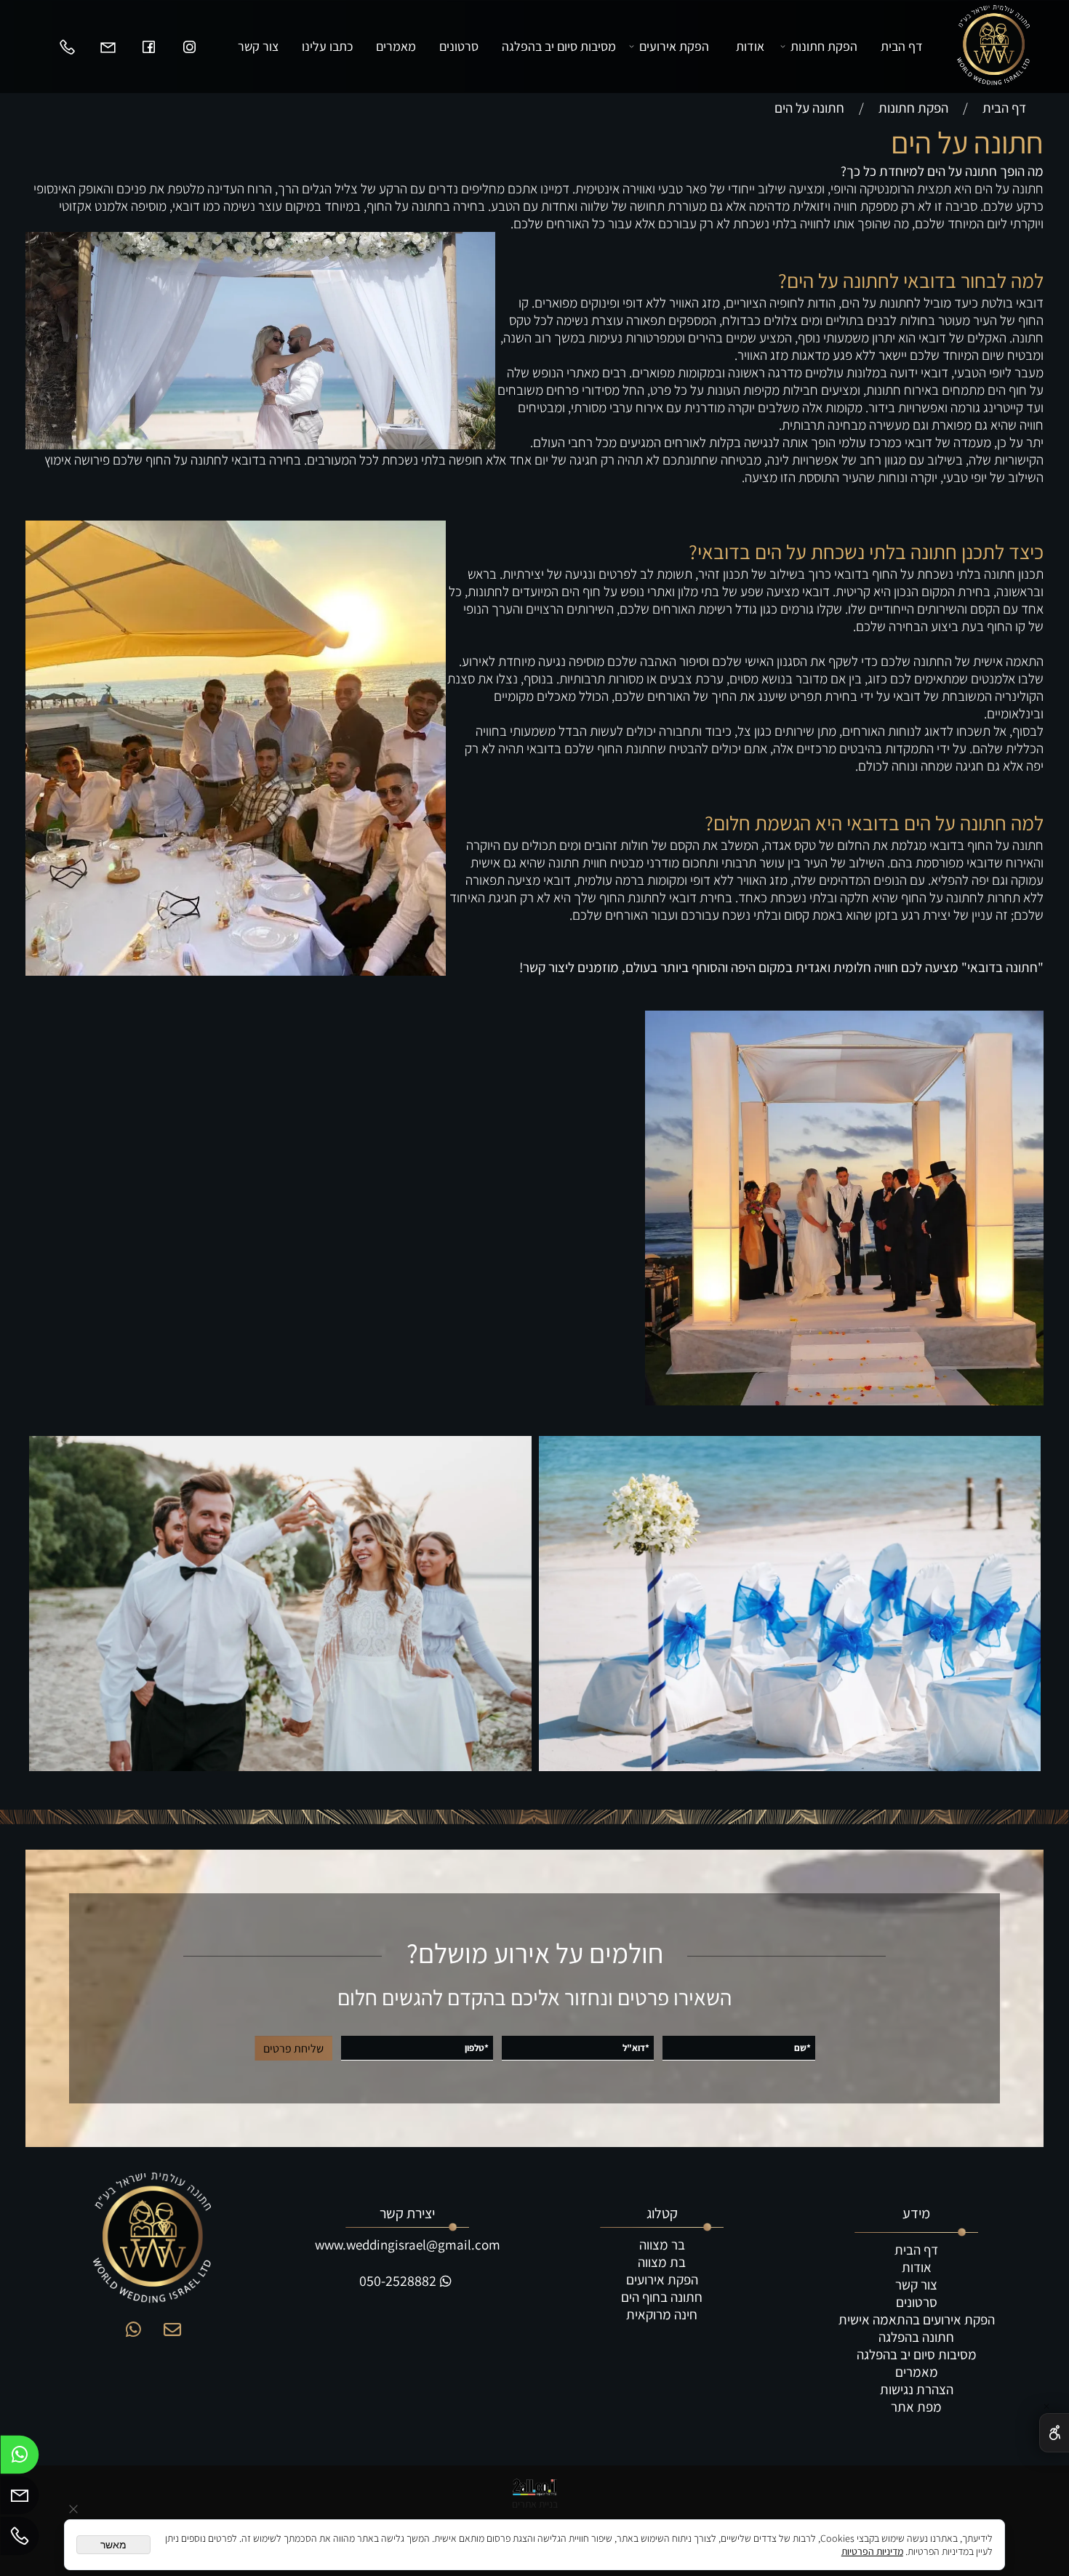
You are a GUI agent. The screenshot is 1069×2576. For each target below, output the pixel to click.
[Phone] (67, 47)
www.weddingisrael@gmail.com (408, 2244)
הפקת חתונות (824, 46)
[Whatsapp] (20, 2458)
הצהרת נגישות (917, 2389)
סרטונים (459, 46)
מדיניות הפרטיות (872, 2551)
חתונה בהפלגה (916, 2337)
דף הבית (902, 46)
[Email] (108, 47)
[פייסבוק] (148, 47)
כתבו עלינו (327, 46)
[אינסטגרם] (189, 47)
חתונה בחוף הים (662, 2297)
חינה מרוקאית (662, 2314)
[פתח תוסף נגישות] (1054, 2433)
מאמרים (396, 46)
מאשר (113, 2545)
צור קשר (258, 46)
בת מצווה (662, 2262)
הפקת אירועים (674, 46)
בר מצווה (662, 2244)
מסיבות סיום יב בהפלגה (559, 46)
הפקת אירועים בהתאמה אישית (917, 2319)
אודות (750, 46)
